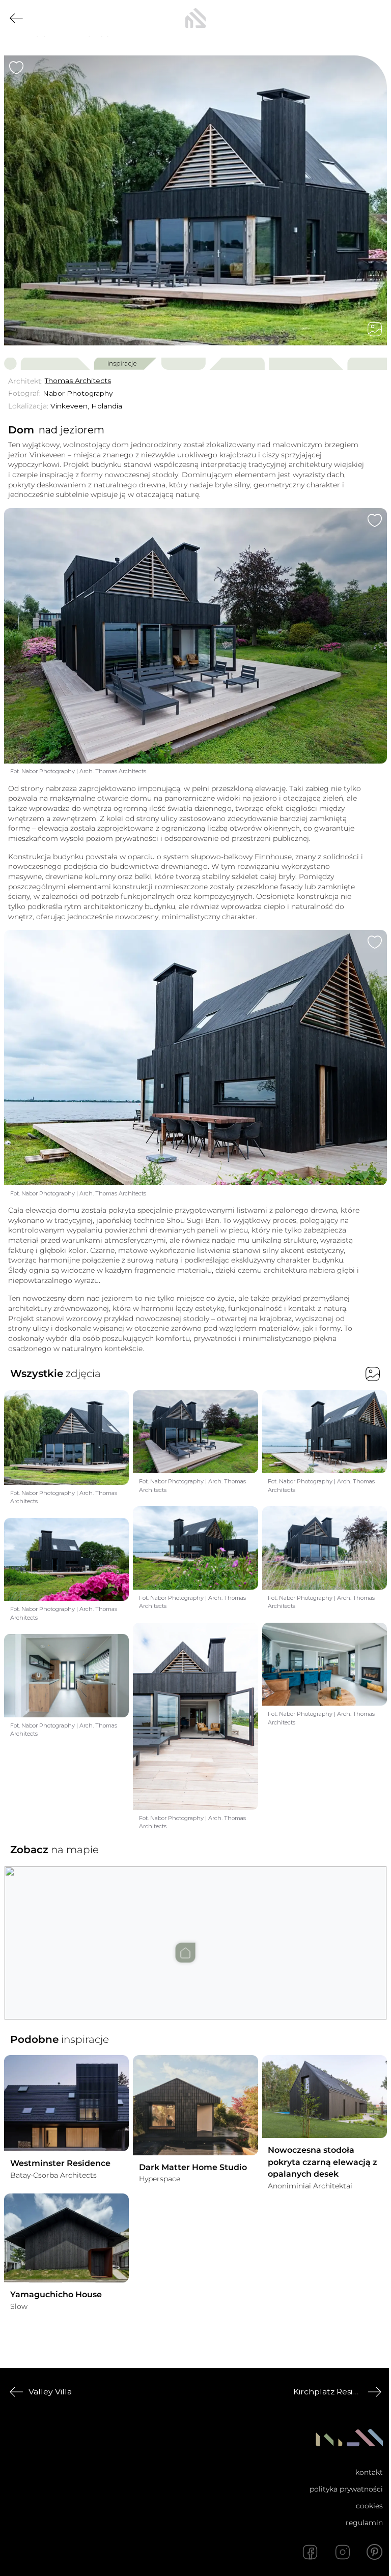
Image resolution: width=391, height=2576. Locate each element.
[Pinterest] (375, 2552)
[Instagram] (343, 2552)
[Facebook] (310, 2552)
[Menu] (375, 18)
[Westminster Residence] (66, 2103)
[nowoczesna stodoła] (195, 18)
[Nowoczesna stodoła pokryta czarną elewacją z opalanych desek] (325, 2097)
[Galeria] (375, 329)
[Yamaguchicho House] (66, 2238)
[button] (195, 1933)
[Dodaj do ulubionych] (16, 68)
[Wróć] (16, 18)
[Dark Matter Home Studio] (195, 2105)
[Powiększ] (195, 200)
